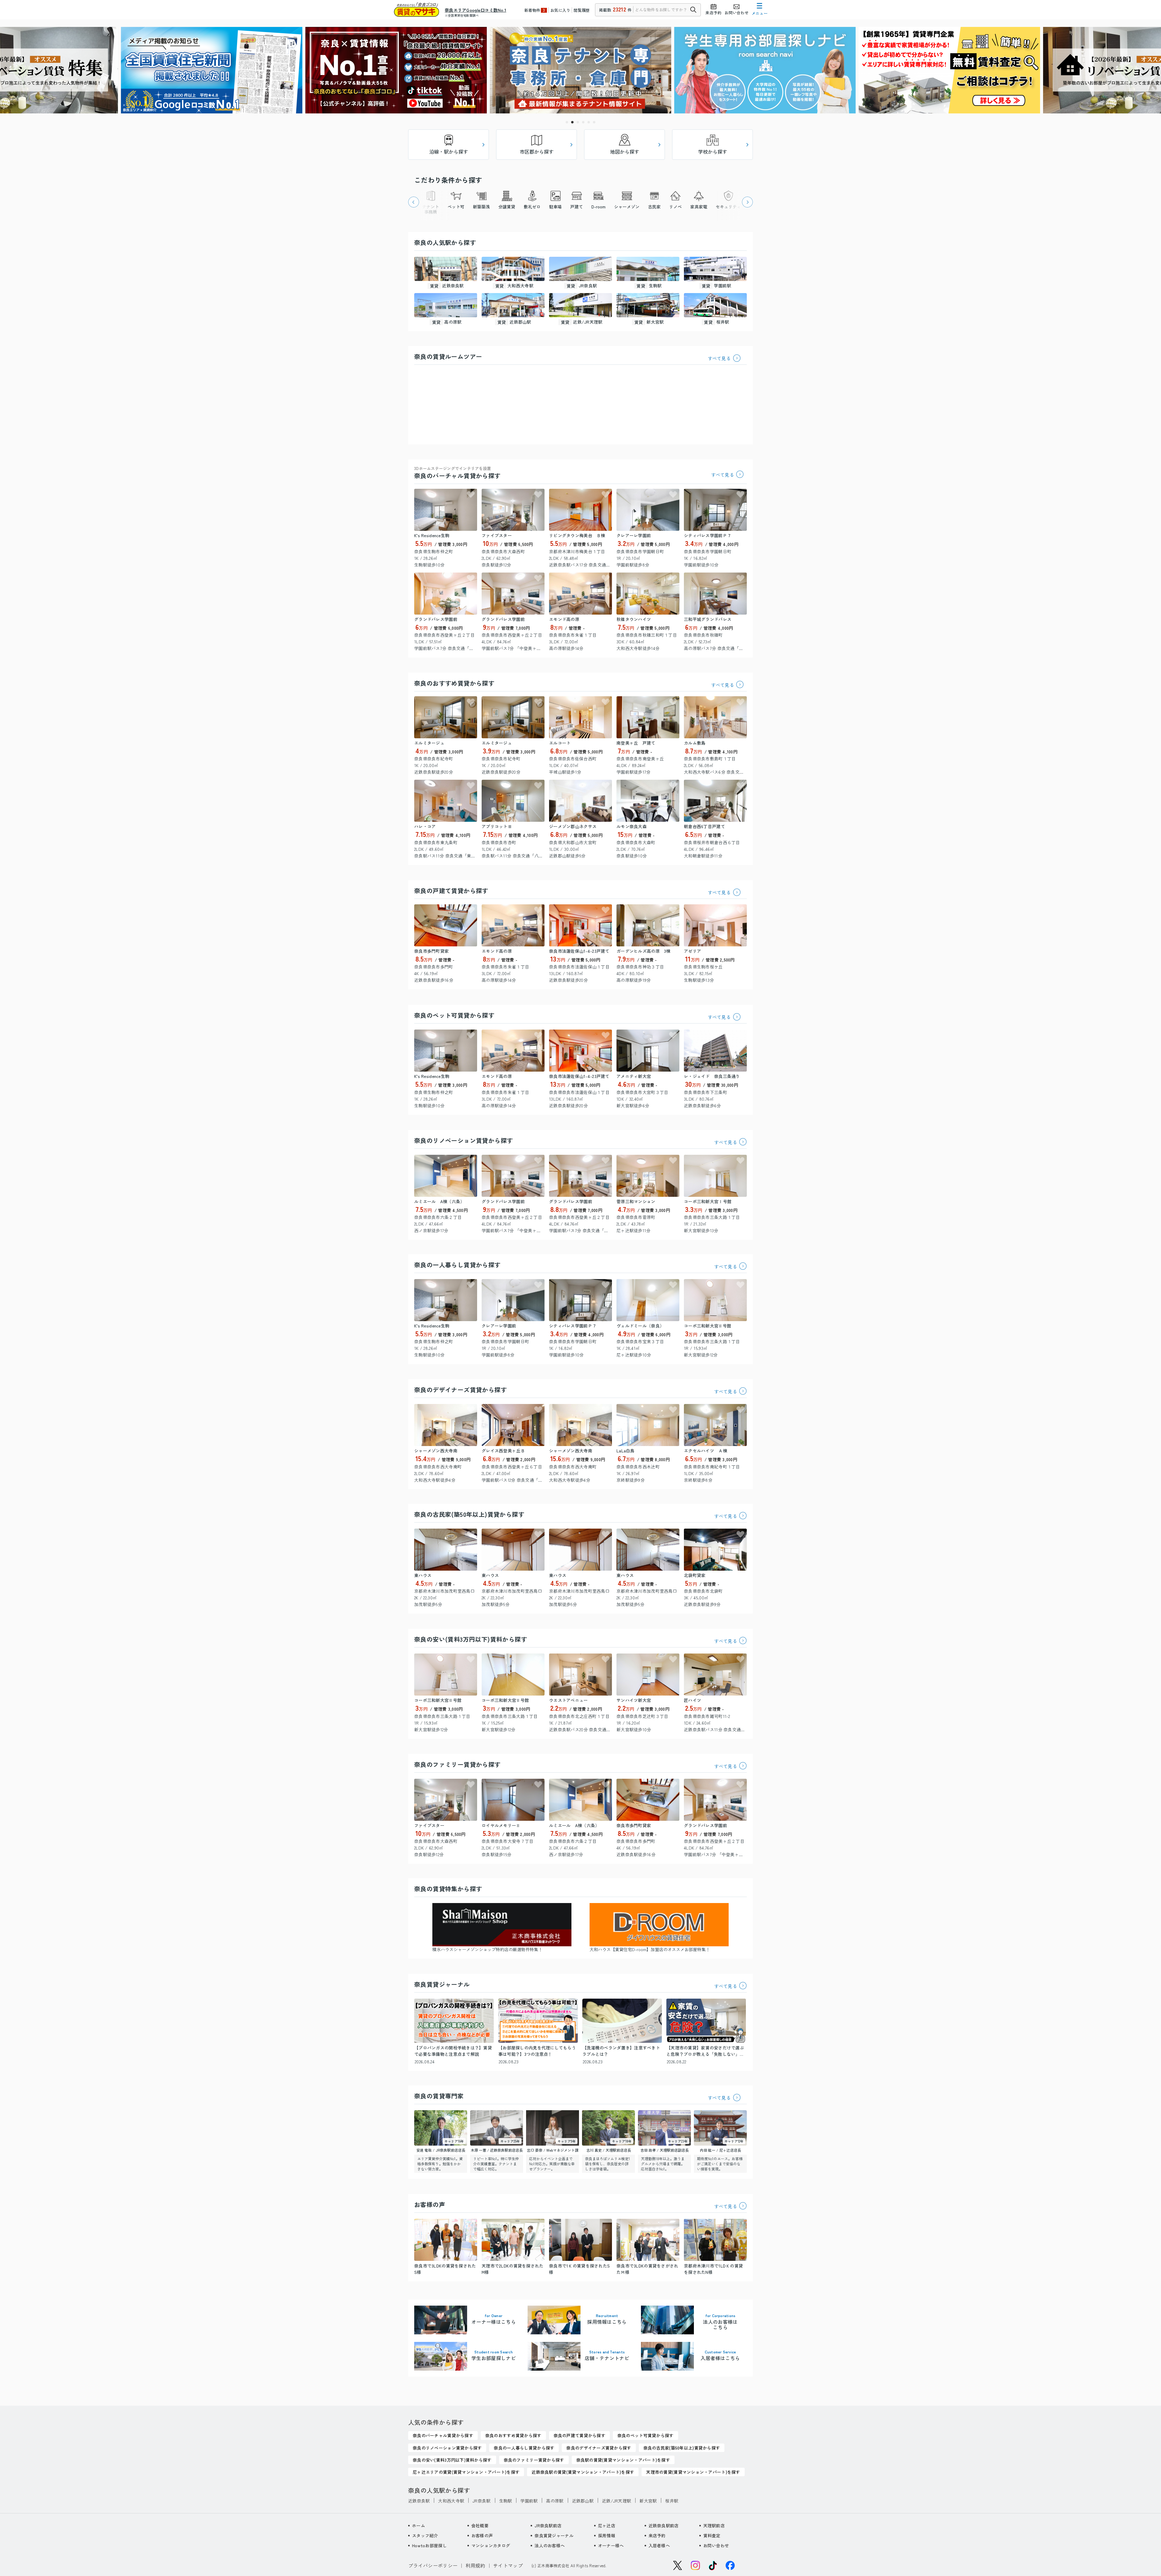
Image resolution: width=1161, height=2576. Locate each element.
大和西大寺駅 (451, 2501)
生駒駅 (506, 2501)
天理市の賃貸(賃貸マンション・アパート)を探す (693, 2472)
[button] (567, 122)
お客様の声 (482, 2535)
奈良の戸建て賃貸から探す (451, 891)
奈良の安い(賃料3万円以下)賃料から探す (471, 1639)
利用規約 (475, 2565)
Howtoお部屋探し (429, 2545)
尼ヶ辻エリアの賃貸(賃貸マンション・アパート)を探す (466, 2472)
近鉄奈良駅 (419, 2501)
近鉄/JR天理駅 (616, 2501)
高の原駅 (555, 2501)
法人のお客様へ (550, 2545)
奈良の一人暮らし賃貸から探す (457, 1265)
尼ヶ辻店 (607, 2525)
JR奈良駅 (481, 2501)
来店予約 (657, 2535)
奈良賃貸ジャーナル (554, 2535)
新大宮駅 (648, 2501)
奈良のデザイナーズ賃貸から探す (460, 1390)
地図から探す (625, 152)
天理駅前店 (714, 2525)
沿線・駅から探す (449, 152)
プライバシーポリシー (433, 2565)
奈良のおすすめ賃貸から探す (454, 683)
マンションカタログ (491, 2545)
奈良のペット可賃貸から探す (454, 1015)
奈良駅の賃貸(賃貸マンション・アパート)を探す (623, 2460)
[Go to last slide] (414, 202)
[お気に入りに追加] (471, 495)
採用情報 (607, 2535)
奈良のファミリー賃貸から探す (457, 1764)
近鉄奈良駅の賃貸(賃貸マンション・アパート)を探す (583, 2472)
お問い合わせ (716, 2545)
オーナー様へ (611, 2545)
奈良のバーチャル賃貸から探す (457, 473)
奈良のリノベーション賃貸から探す (463, 1140)
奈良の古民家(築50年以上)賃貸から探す (469, 1514)
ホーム (419, 2525)
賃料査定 (712, 2535)
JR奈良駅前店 (548, 2525)
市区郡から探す (537, 152)
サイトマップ (508, 2565)
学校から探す (713, 152)
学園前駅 (529, 2501)
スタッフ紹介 (425, 2535)
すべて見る (719, 358)
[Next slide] (747, 202)
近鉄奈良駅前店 (664, 2525)
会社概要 (480, 2525)
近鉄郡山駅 (583, 2501)
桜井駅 (672, 2501)
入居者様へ (659, 2545)
